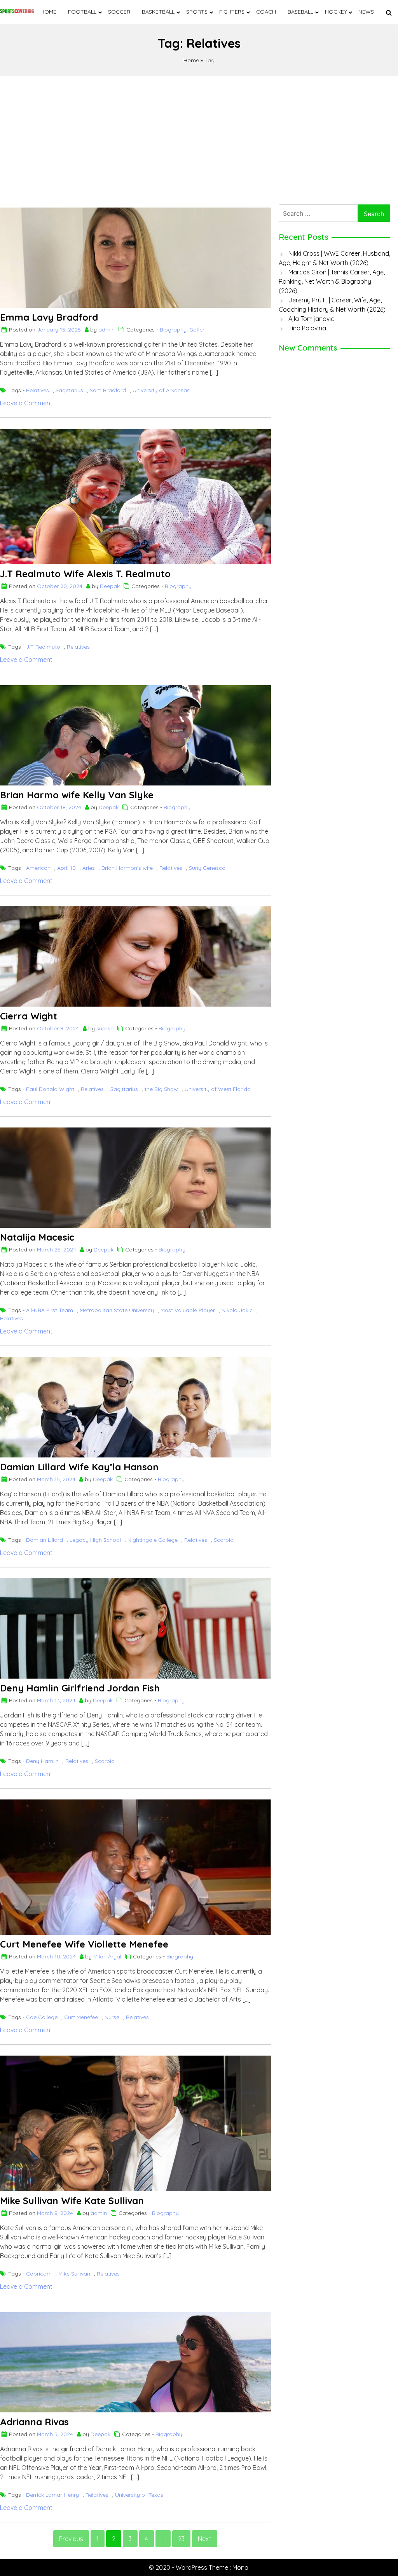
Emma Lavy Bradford (49, 317)
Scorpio (224, 1540)
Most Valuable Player (188, 1310)
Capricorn (39, 2274)
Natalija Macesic (37, 1237)
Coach (266, 12)
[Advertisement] (199, 138)
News (366, 12)
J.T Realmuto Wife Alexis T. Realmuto (85, 574)
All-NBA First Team (50, 1310)
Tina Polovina (307, 328)
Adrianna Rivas (34, 2422)
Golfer (197, 330)
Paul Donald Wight (50, 1089)
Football (82, 12)
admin (106, 330)
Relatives (38, 390)
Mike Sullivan (74, 2274)
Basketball (158, 12)
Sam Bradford (108, 390)
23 (181, 2539)
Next (205, 2539)
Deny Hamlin (42, 1761)
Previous (71, 2539)
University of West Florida (218, 1089)
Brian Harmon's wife (127, 868)
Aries (89, 868)
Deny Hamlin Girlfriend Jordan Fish (80, 1688)
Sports (197, 12)
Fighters (232, 12)
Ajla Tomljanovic (311, 319)
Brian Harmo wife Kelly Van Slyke (77, 795)
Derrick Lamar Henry (52, 2495)
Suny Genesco (207, 868)
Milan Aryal (107, 1956)
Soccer (119, 12)
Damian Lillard (45, 1540)
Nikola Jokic (237, 1310)
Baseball (300, 12)
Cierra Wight (29, 1016)
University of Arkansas (161, 390)
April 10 (66, 868)
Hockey (336, 12)
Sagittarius (69, 390)
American (38, 868)
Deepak (110, 586)
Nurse (112, 2017)
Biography (173, 330)
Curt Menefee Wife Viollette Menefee (84, 1944)
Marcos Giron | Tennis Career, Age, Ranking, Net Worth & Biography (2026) (332, 281)
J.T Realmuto (43, 647)
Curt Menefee (81, 2017)
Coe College (42, 2017)
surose (105, 1028)
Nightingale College (153, 1540)
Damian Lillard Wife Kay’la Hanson (79, 1467)
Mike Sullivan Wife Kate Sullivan (72, 2201)
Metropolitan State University (117, 1310)
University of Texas (139, 2495)
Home (48, 12)
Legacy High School (95, 1540)
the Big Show (161, 1089)
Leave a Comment (26, 403)
